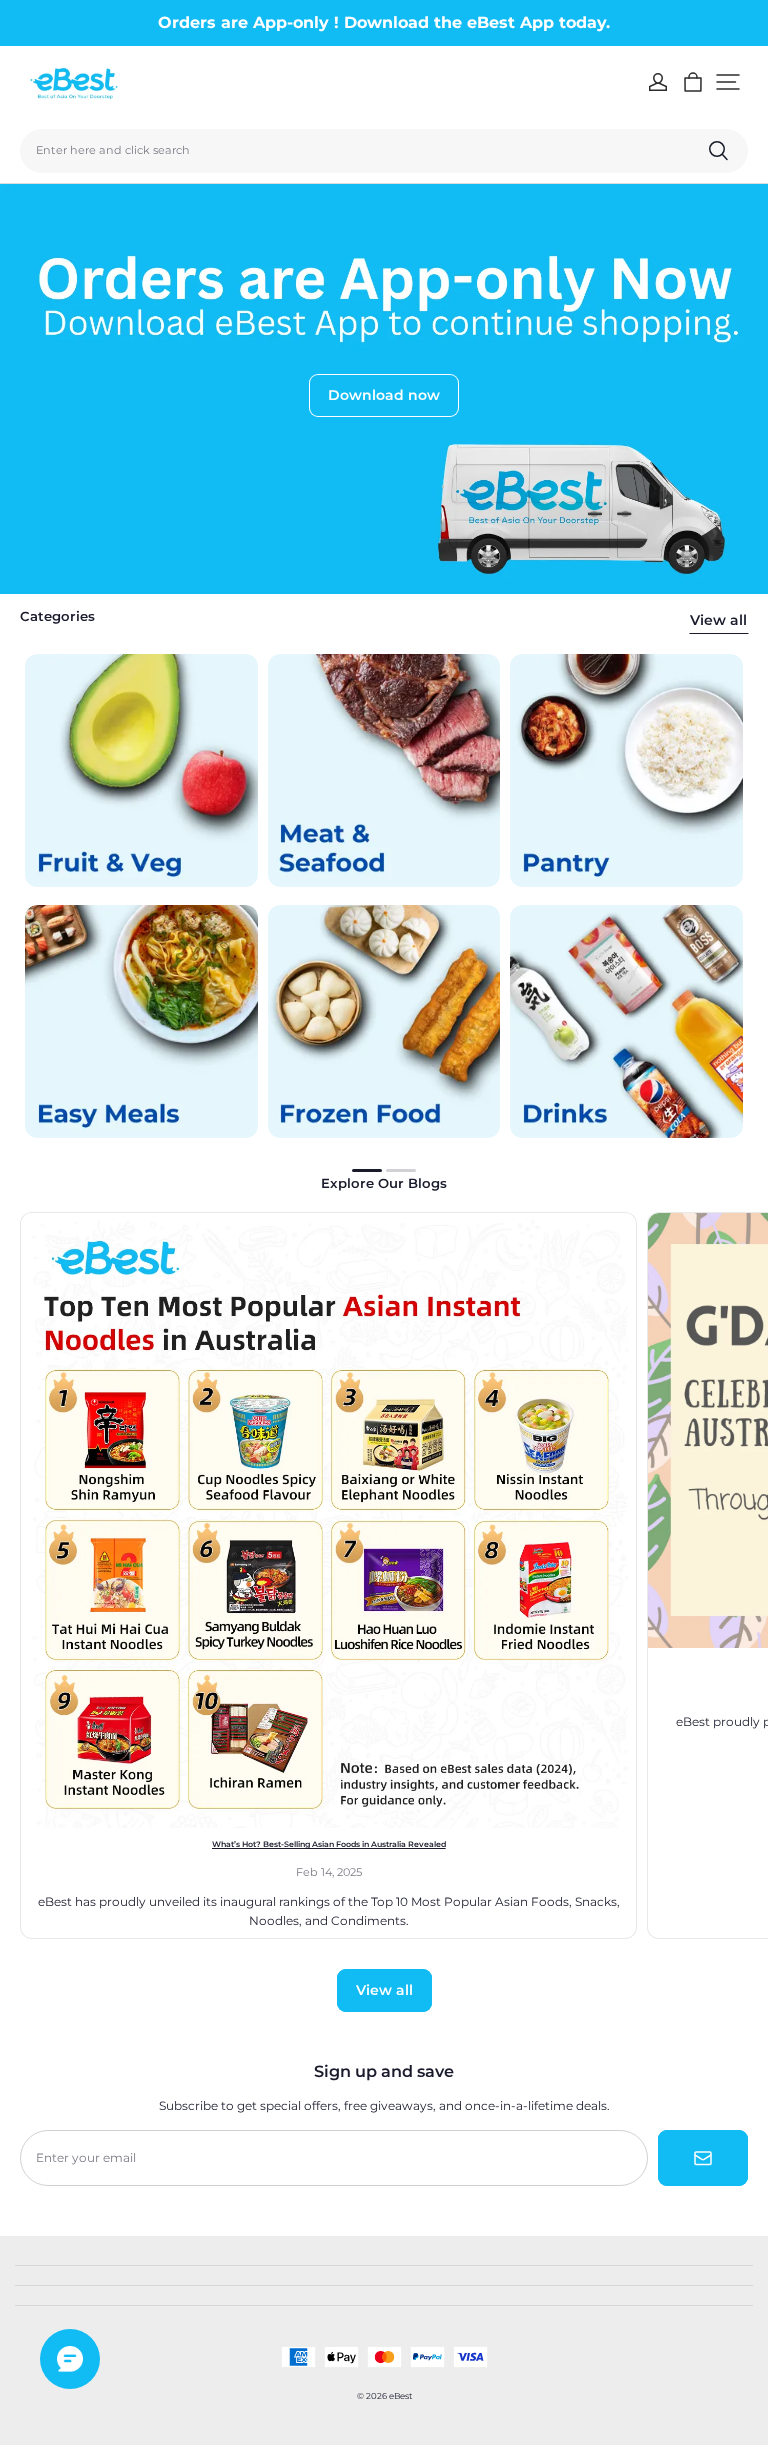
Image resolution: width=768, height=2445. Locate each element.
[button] (728, 82)
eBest (400, 2396)
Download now (384, 395)
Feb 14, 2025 (329, 1872)
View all (718, 620)
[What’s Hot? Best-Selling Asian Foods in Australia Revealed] (328, 1520)
